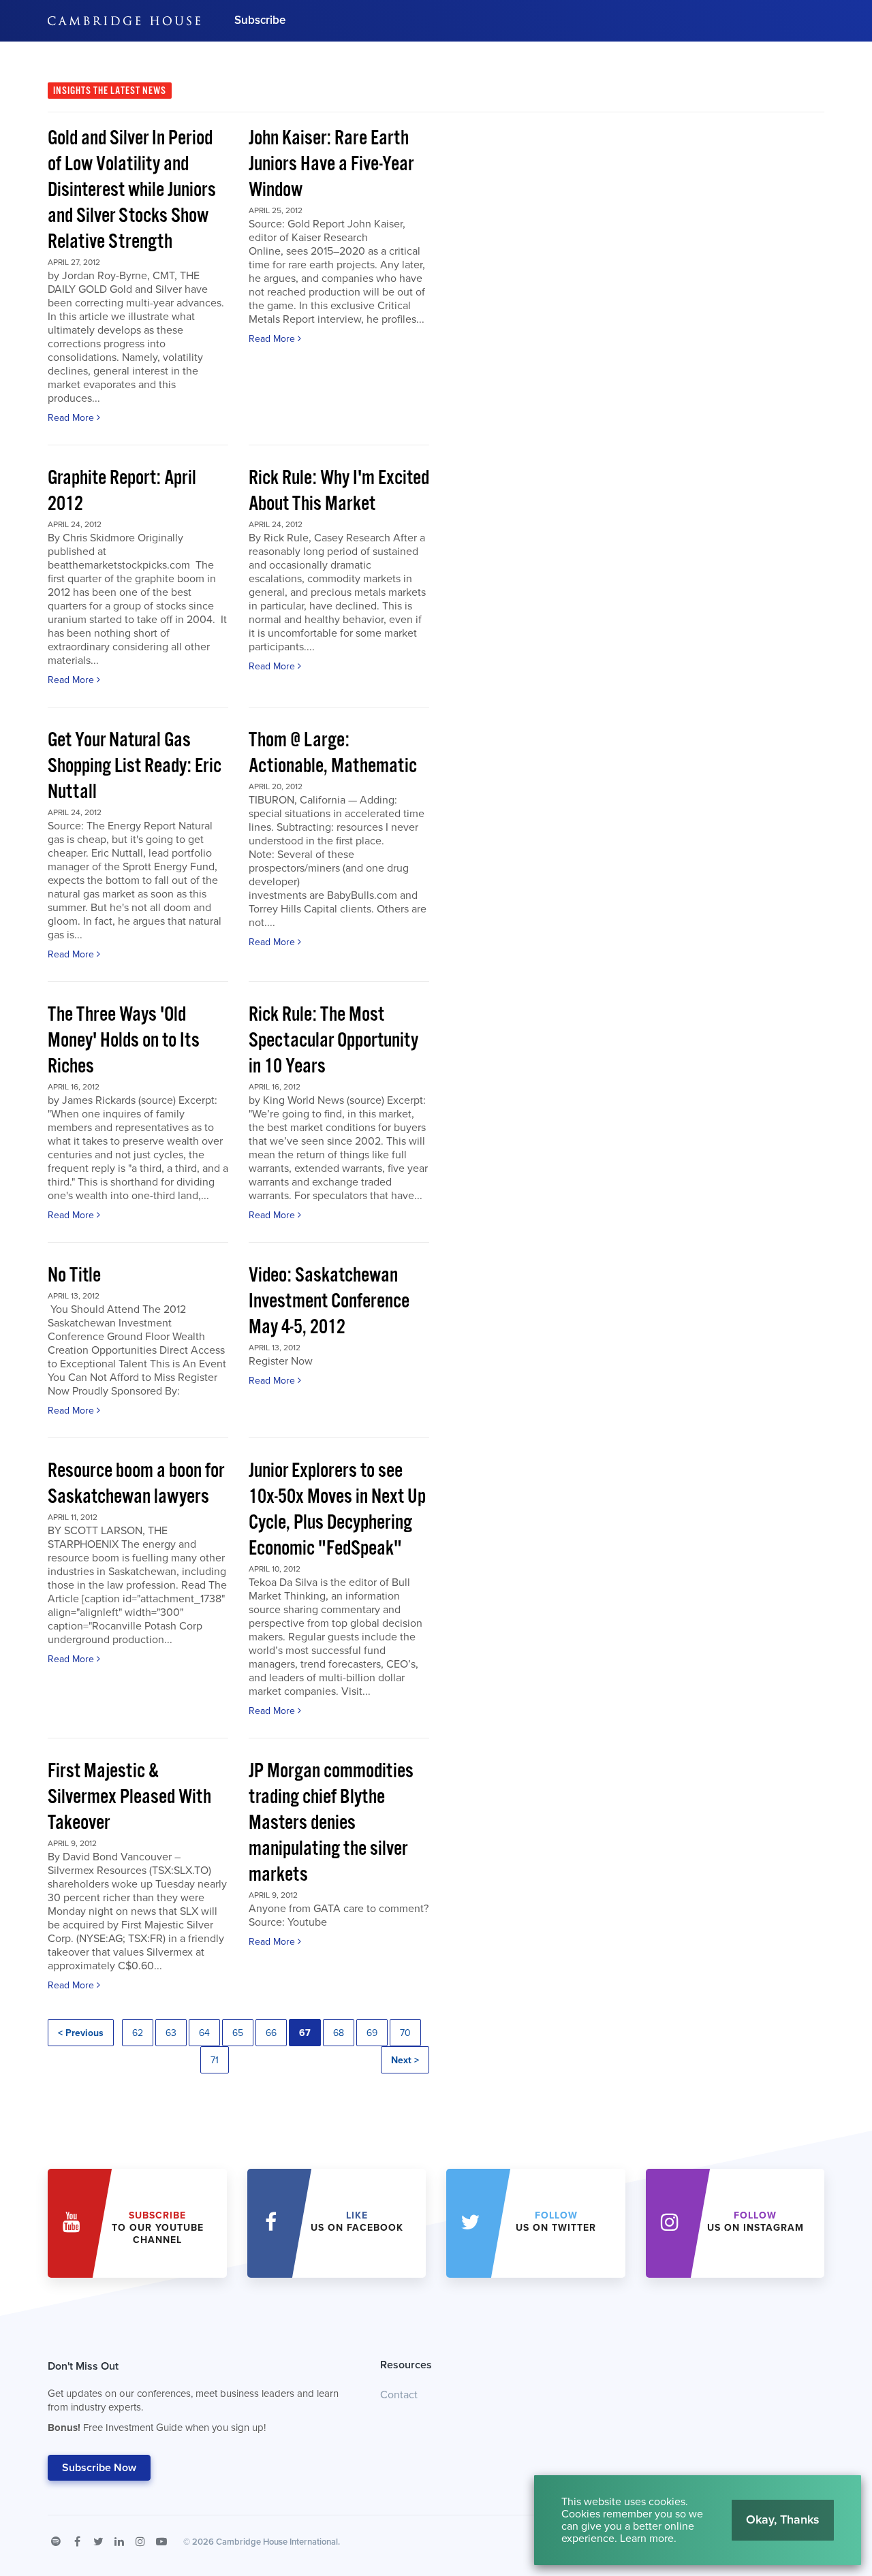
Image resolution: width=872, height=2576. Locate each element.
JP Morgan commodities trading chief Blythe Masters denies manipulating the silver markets (331, 1823)
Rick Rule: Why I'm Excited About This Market (339, 491)
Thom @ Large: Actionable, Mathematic (333, 753)
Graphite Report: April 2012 (122, 491)
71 (215, 2060)
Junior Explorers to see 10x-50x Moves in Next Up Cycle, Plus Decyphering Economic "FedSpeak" (337, 1510)
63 (171, 2033)
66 (271, 2033)
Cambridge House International (277, 2542)
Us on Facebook (357, 2222)
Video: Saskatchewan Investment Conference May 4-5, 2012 (329, 1302)
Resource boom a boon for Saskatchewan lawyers (136, 1484)
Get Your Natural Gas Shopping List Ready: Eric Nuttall (135, 766)
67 (305, 2033)
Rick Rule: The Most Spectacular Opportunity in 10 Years (333, 1041)
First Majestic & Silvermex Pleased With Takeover (129, 1797)
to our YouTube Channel (158, 2228)
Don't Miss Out (193, 2397)
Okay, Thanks (783, 2519)
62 (138, 2033)
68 (339, 2033)
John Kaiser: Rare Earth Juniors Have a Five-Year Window (331, 164)
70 (405, 2033)
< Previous (81, 2033)
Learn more (647, 2539)
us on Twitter (556, 2222)
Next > (405, 2060)
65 (238, 2033)
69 (372, 2033)
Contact (399, 2395)
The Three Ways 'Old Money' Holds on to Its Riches (124, 1041)
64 (204, 2033)
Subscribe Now (99, 2468)
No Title (74, 1276)
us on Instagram (756, 2222)
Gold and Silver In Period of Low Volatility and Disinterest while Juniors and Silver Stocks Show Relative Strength (132, 190)
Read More (72, 418)
